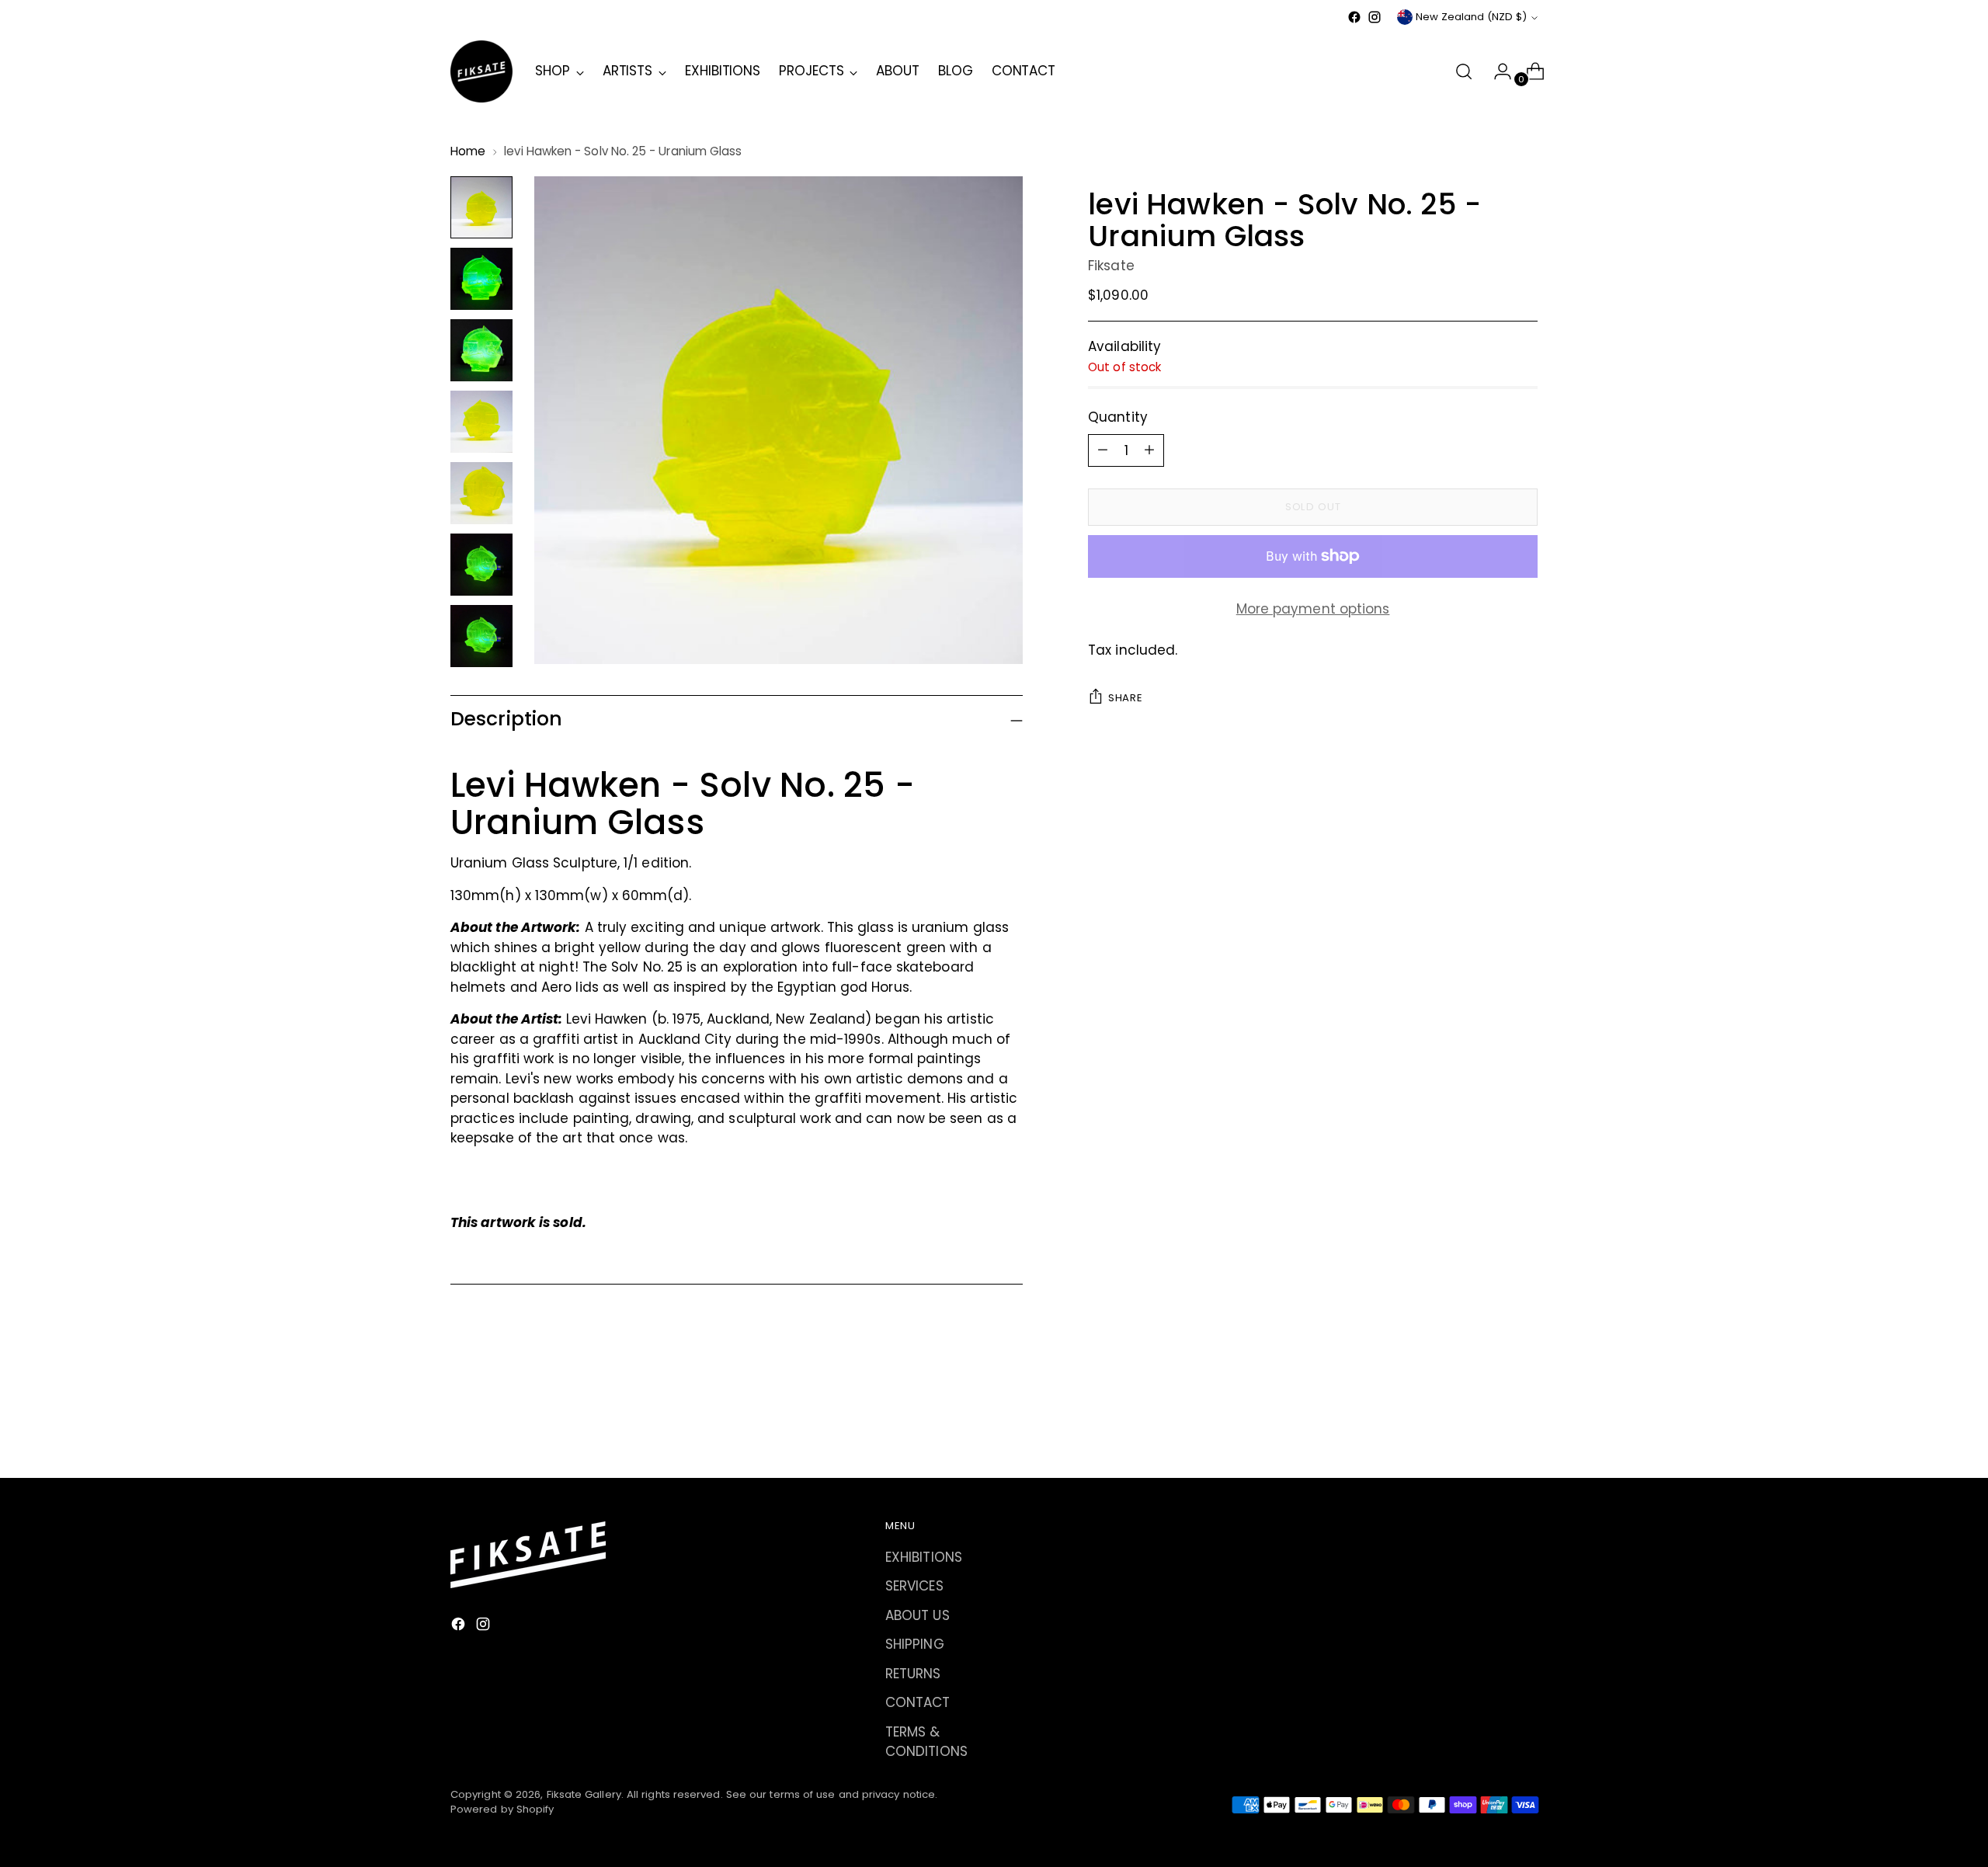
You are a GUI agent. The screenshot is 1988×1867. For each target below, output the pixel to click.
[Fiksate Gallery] (481, 71)
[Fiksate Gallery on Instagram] (1375, 17)
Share (1125, 698)
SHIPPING (915, 1644)
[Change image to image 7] (481, 636)
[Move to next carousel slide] (1524, 1424)
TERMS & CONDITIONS (926, 1742)
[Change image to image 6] (481, 565)
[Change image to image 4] (481, 422)
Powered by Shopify (502, 1809)
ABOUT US (918, 1615)
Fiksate (1111, 265)
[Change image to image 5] (481, 493)
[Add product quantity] (1103, 450)
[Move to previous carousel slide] (1489, 1425)
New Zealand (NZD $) (1471, 17)
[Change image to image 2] (481, 279)
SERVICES (914, 1586)
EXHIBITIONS (924, 1557)
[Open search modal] (1464, 71)
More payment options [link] (1313, 608)
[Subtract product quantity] (1149, 450)
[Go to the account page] (1496, 71)
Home (468, 151)
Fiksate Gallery (584, 1794)
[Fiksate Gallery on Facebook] (1354, 17)
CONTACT (918, 1702)
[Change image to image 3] (481, 350)
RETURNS (913, 1674)
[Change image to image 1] (481, 207)
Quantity (1118, 417)
